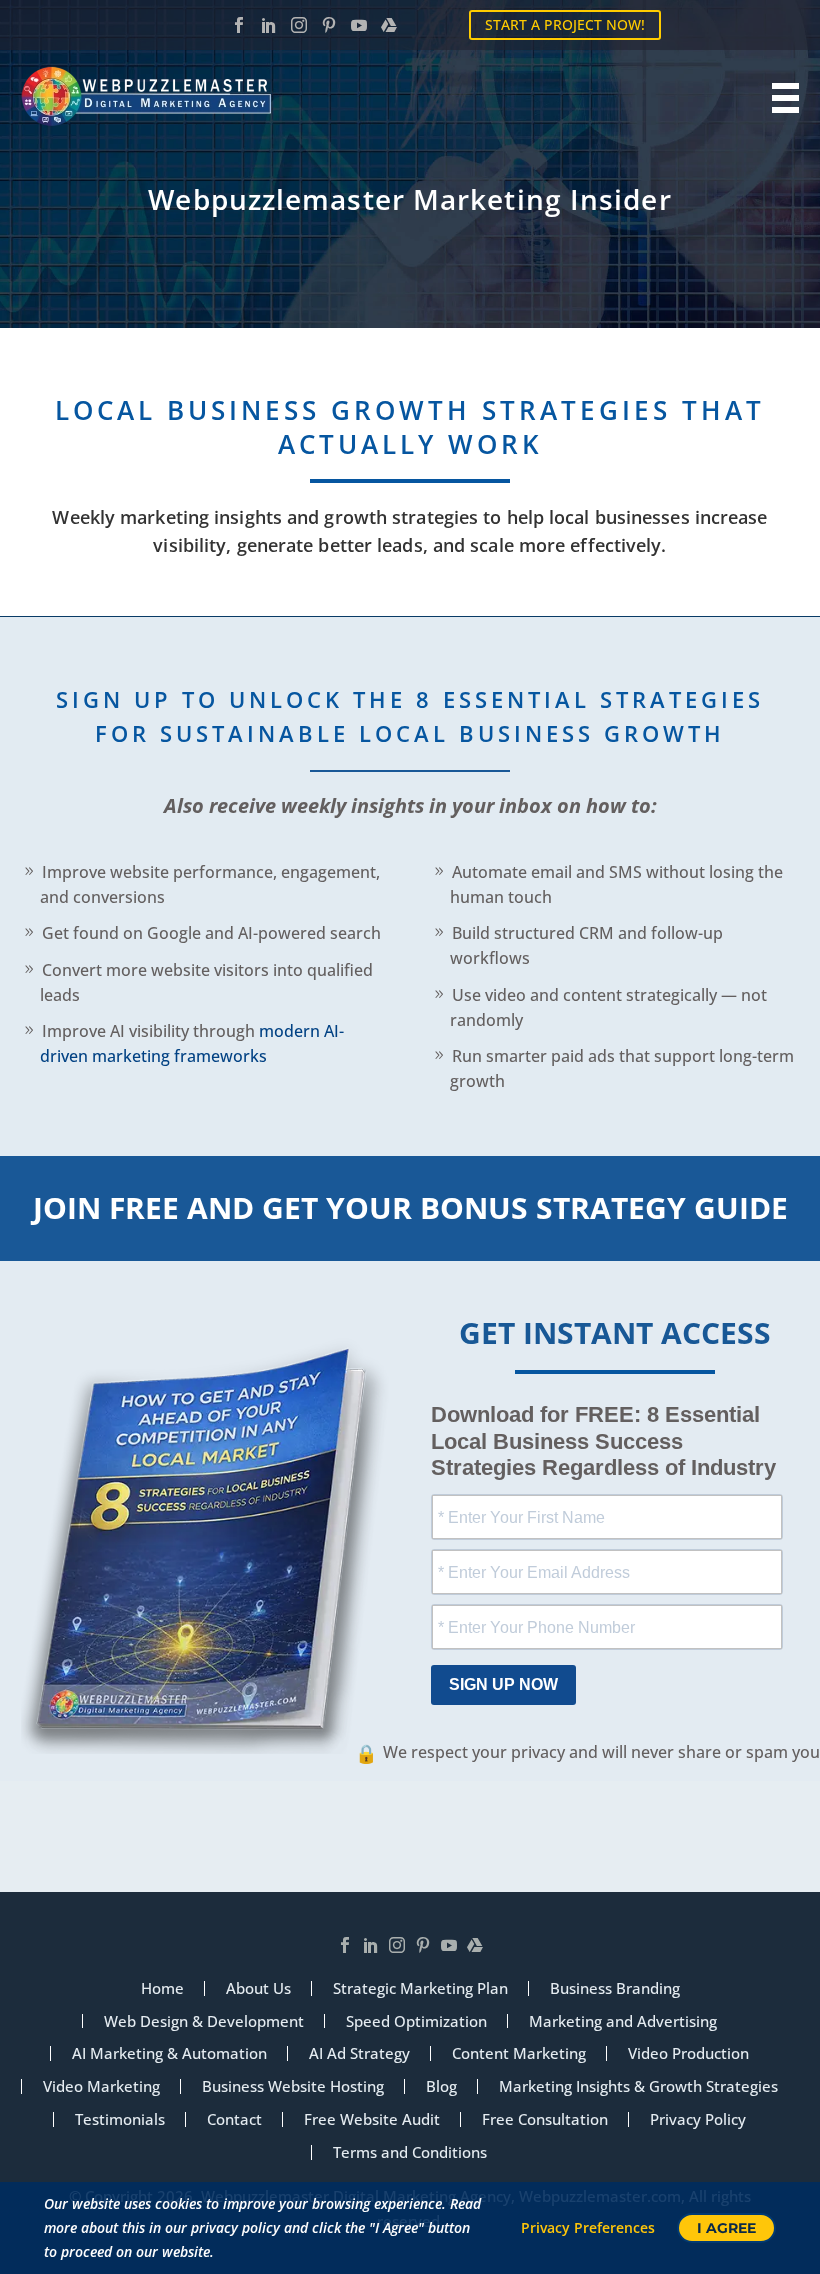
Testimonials (120, 2119)
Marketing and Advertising (623, 2021)
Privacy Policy (698, 2119)
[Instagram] (299, 25)
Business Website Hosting (293, 2086)
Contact (234, 2119)
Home (162, 1988)
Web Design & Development (204, 2021)
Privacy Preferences (588, 2227)
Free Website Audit (372, 2119)
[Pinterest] (329, 25)
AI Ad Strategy (359, 2053)
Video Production (688, 2053)
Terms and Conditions (410, 2152)
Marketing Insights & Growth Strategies (638, 2086)
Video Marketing (101, 2086)
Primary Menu (781, 98)
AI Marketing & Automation (169, 2053)
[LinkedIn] (269, 25)
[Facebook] (239, 25)
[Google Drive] (389, 25)
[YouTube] (359, 25)
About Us (258, 1988)
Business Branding (615, 1988)
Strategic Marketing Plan (420, 1988)
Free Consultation (545, 2119)
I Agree (726, 2228)
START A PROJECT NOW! (565, 24)
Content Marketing (519, 2053)
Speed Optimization (416, 2021)
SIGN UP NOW (503, 1684)
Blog (441, 2086)
